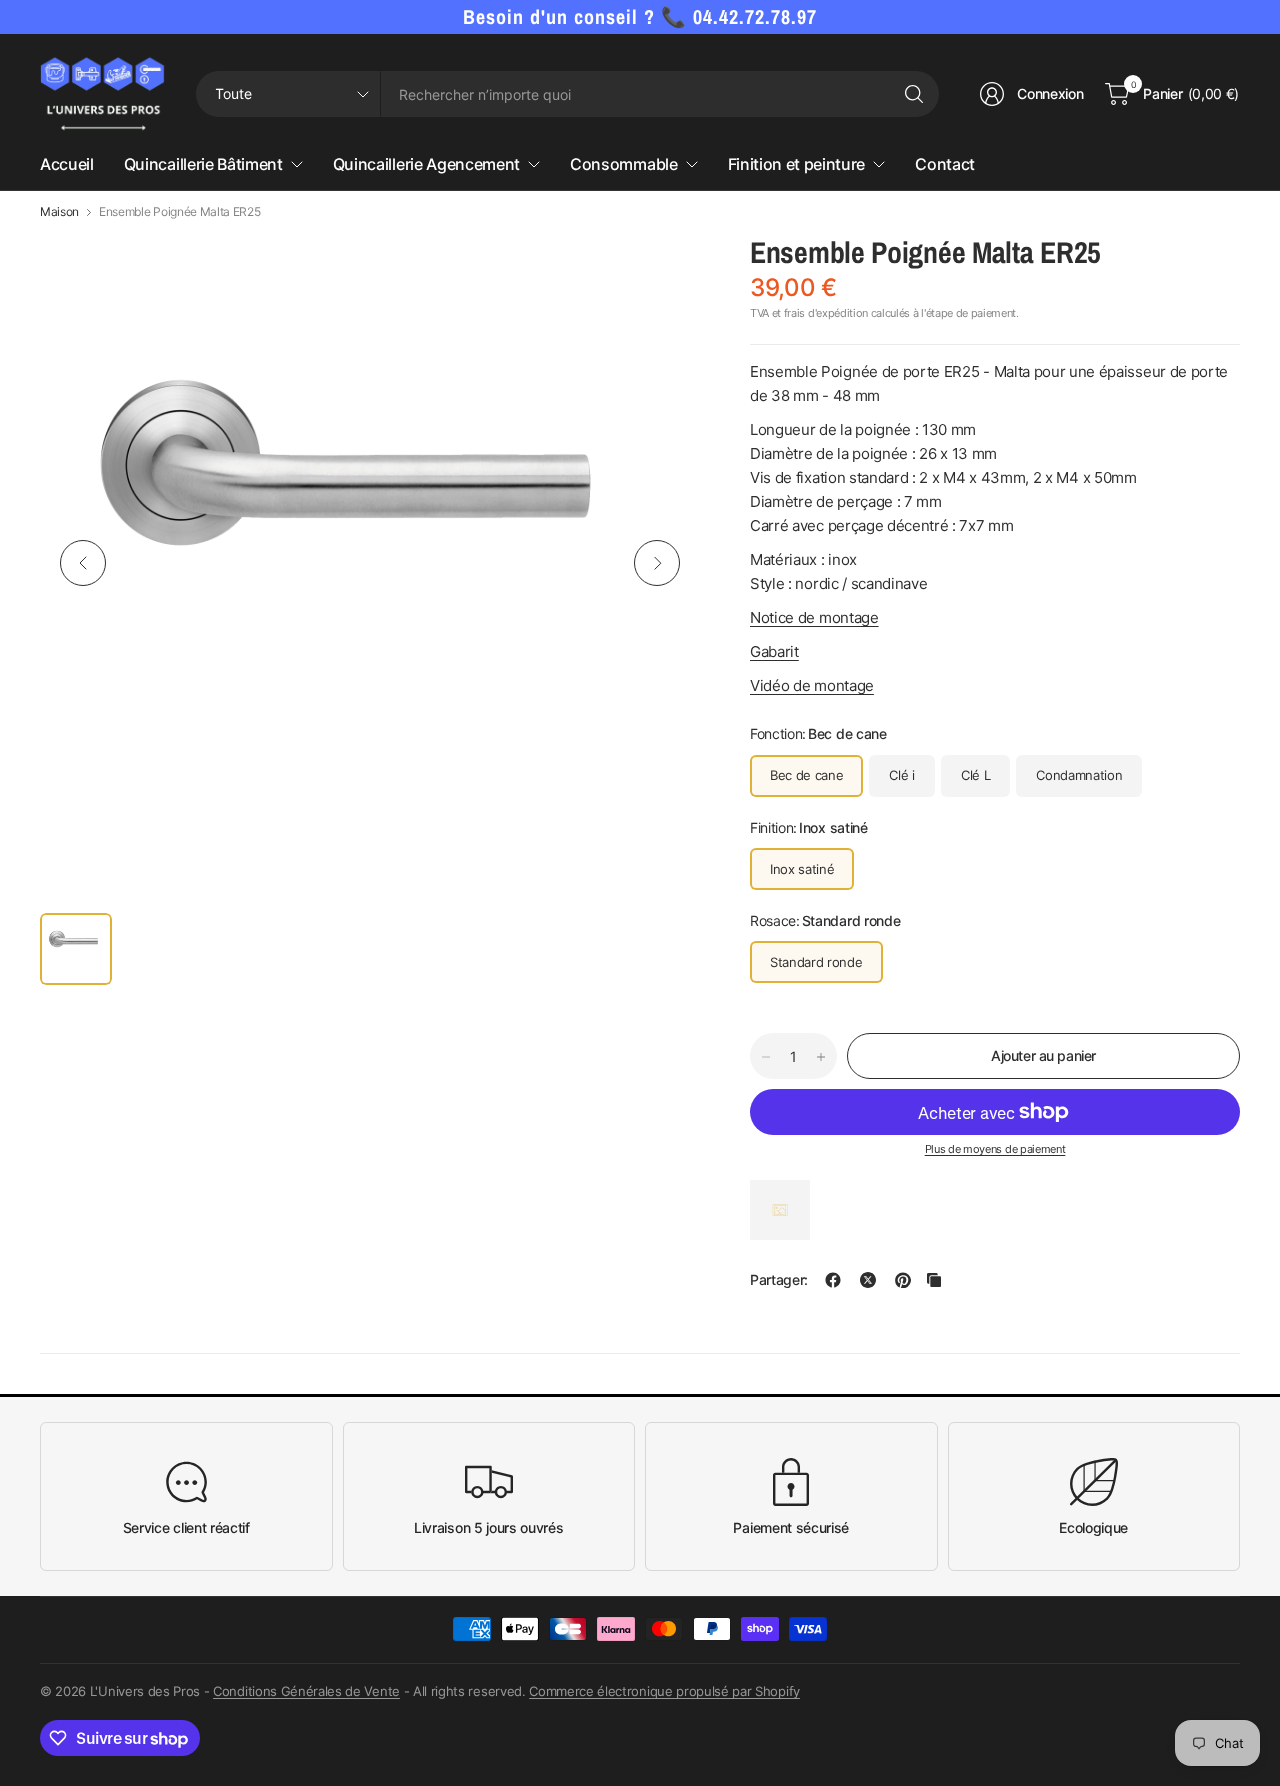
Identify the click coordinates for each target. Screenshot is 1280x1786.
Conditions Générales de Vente (306, 1691)
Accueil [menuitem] (67, 164)
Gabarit (774, 651)
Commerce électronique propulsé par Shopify (664, 1691)
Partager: (779, 1280)
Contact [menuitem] (945, 164)
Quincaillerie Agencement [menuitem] (426, 164)
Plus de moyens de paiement (995, 1149)
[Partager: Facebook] (833, 1280)
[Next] (657, 563)
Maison (59, 212)
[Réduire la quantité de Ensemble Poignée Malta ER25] (766, 1057)
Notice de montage (814, 617)
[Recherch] (914, 94)
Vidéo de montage (812, 685)
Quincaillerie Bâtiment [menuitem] (203, 164)
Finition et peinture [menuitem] (797, 164)
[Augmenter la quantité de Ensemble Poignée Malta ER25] (821, 1057)
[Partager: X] (868, 1280)
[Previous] (83, 563)
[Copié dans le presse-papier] (934, 1280)
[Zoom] (662, 271)
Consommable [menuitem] (623, 164)
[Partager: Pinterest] (903, 1280)
